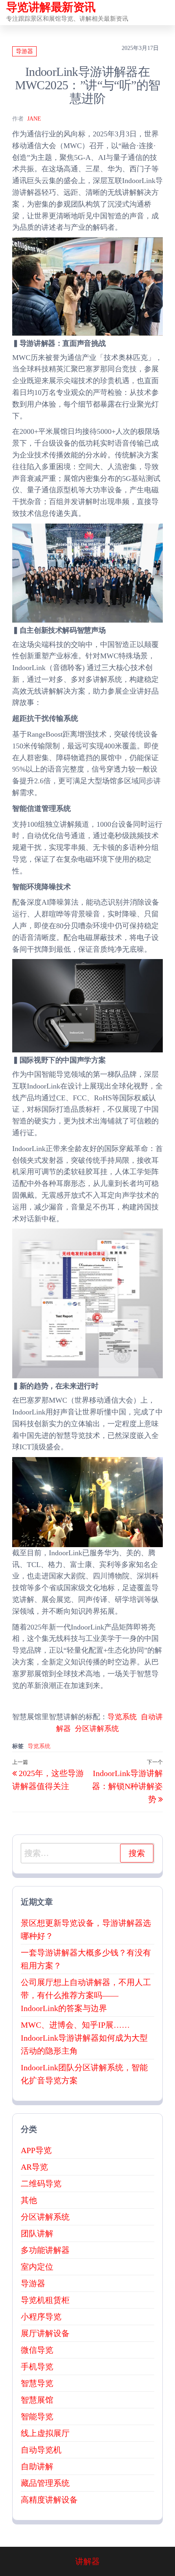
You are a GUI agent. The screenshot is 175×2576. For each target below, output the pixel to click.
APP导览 (36, 2150)
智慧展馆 (37, 2400)
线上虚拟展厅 (45, 2433)
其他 (29, 2200)
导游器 (24, 51)
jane (34, 119)
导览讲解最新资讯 (51, 7)
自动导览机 (41, 2450)
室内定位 (37, 2267)
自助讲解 (37, 2466)
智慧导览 (37, 2383)
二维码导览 (41, 2184)
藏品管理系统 (45, 2483)
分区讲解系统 (97, 1729)
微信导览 (37, 2350)
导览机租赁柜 (45, 2300)
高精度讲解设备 (49, 2500)
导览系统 (122, 1717)
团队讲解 (37, 2233)
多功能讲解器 (45, 2250)
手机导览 (37, 2367)
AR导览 (34, 2167)
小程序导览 (41, 2317)
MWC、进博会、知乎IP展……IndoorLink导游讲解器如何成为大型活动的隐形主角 (84, 2038)
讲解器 (87, 2561)
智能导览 (37, 2416)
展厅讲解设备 (45, 2333)
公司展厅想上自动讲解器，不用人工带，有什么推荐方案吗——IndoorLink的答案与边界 (86, 1995)
